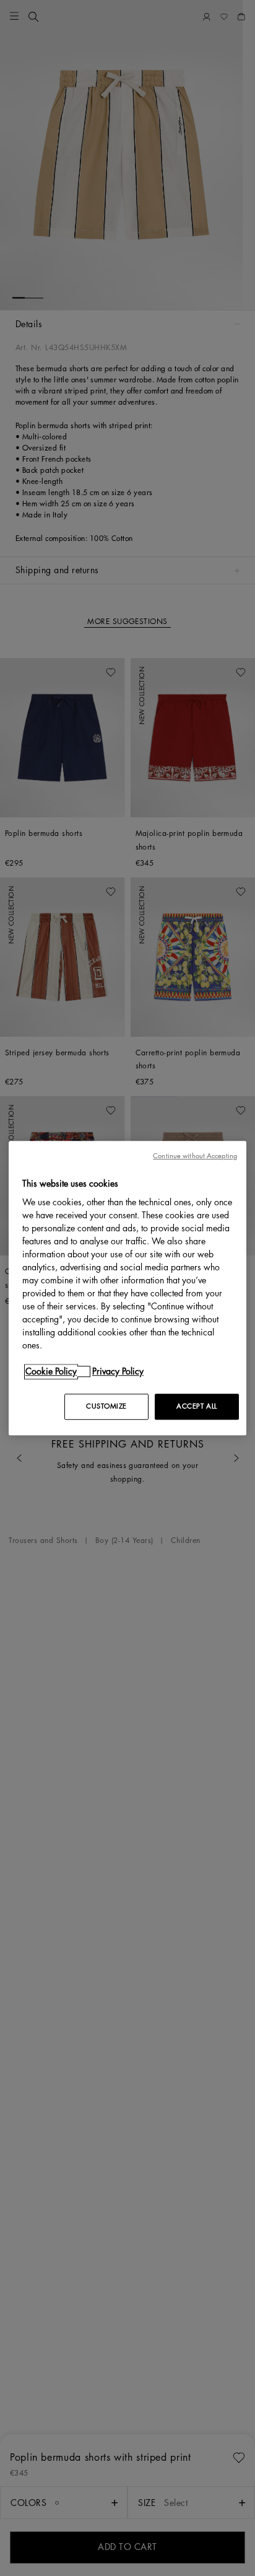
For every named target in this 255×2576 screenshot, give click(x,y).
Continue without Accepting (195, 1156)
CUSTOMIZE (106, 1406)
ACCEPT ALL (197, 1406)
